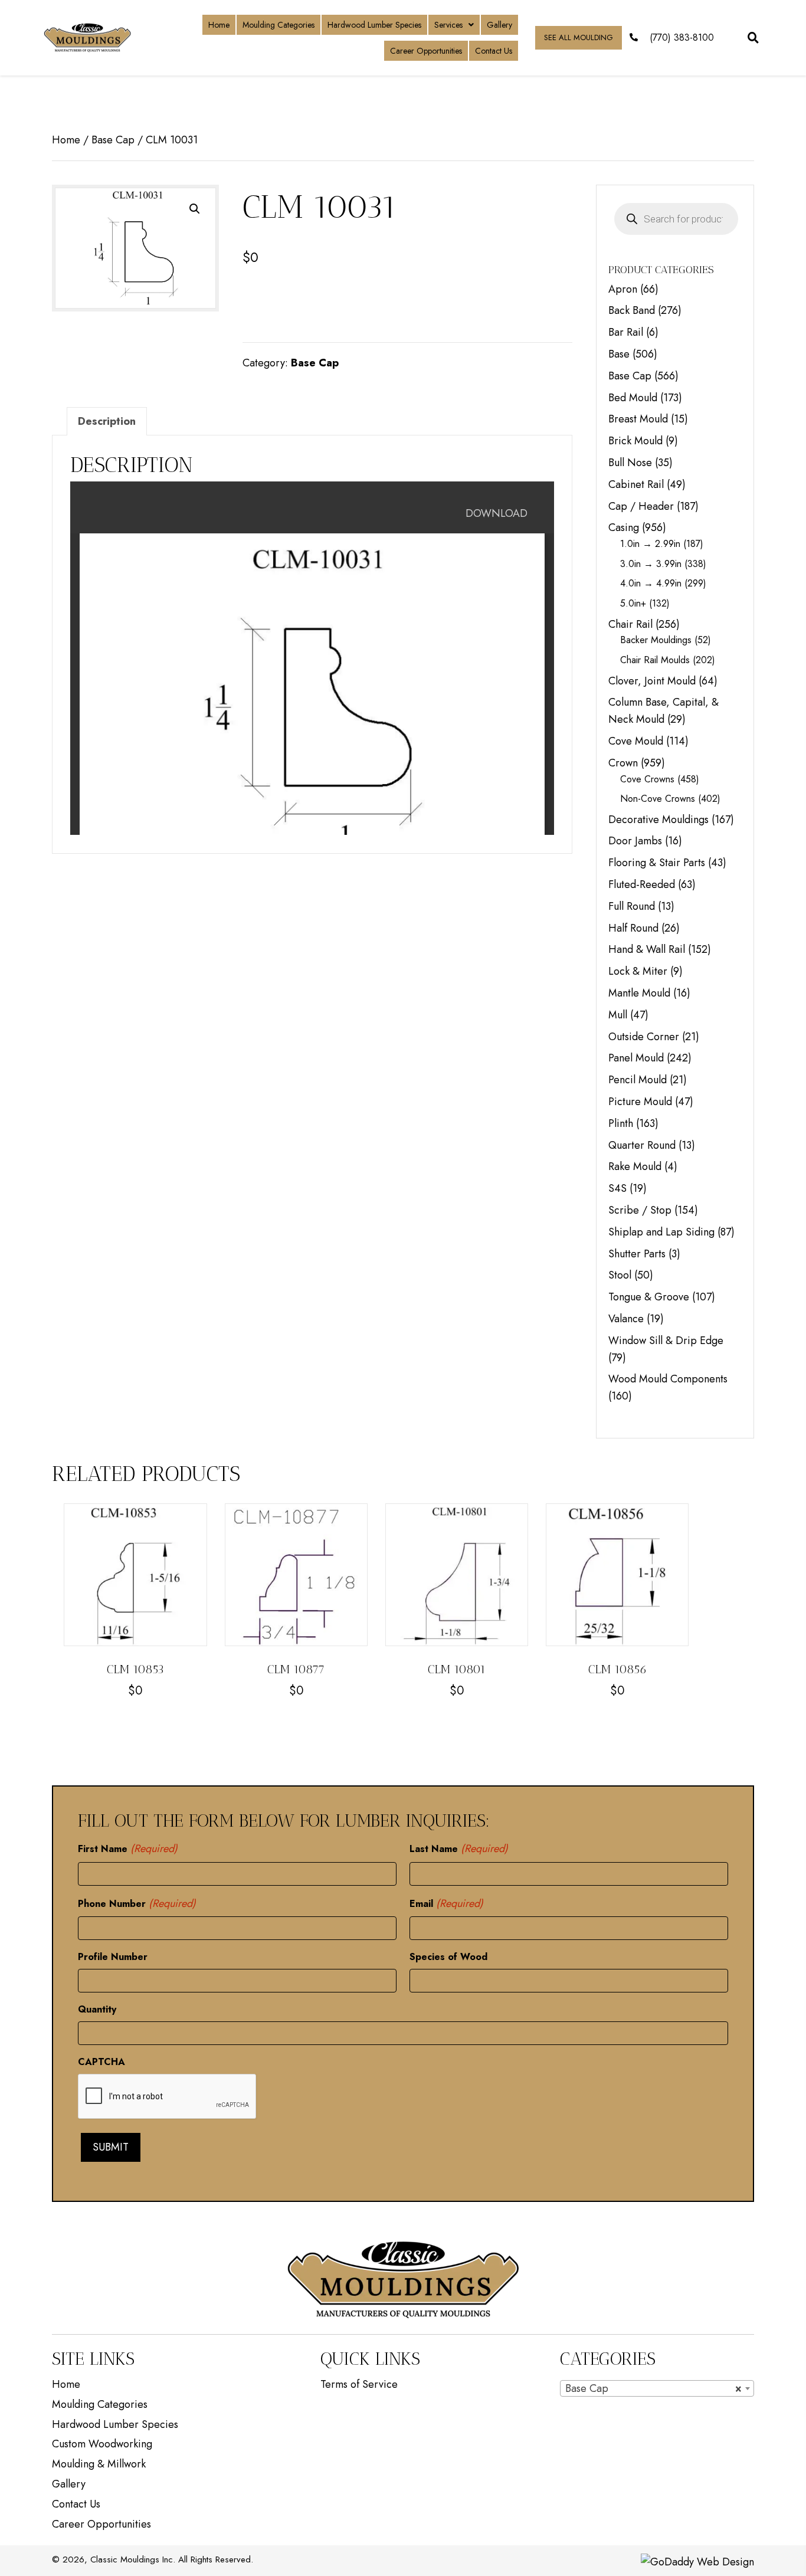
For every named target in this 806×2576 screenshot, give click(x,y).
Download (497, 513)
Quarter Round (642, 1145)
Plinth (621, 1123)
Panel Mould (636, 1058)
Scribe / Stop (640, 1210)
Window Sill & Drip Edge (666, 1341)
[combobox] (657, 2388)
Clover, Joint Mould (652, 681)
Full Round (632, 906)
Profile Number (113, 1957)
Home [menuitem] (66, 2384)
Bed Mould (633, 398)
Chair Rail (630, 624)
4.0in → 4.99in (651, 583)
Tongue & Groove (649, 1297)
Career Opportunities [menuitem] (101, 2524)
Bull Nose (630, 463)
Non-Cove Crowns (658, 799)
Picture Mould (640, 1102)
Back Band (632, 310)
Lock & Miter (638, 971)
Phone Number (137, 1903)
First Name (128, 1849)
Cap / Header (641, 506)
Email (446, 1903)
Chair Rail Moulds (655, 660)
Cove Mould (636, 741)
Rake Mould (635, 1166)
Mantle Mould (639, 993)
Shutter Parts (637, 1254)
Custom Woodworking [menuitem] (102, 2444)
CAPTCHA (101, 2062)
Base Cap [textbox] (653, 2388)
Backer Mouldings (656, 640)
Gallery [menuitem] (69, 2484)
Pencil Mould (638, 1080)
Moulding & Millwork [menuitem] (99, 2464)
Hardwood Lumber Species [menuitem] (115, 2424)
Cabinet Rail (636, 484)
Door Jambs (635, 841)
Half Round (633, 928)
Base (619, 354)
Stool (620, 1275)
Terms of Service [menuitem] (359, 2384)
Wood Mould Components (668, 1379)
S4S (617, 1188)
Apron (623, 289)
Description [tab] (107, 421)
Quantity (97, 2009)
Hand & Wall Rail (647, 949)
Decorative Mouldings (658, 820)
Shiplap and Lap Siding (661, 1232)
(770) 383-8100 (682, 37)
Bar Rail (626, 332)
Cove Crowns (647, 779)
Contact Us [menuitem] (76, 2504)
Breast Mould (638, 419)
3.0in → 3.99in (651, 564)
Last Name (459, 1849)
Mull (618, 1015)
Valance (626, 1319)
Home (66, 140)
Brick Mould (635, 441)
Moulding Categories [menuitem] (100, 2404)
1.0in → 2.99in (650, 544)
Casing (624, 527)
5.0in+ (633, 603)
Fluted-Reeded (642, 884)
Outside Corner (644, 1037)
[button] (195, 209)
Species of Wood (448, 1957)
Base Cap (113, 140)
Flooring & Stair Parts (657, 863)
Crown (623, 763)
